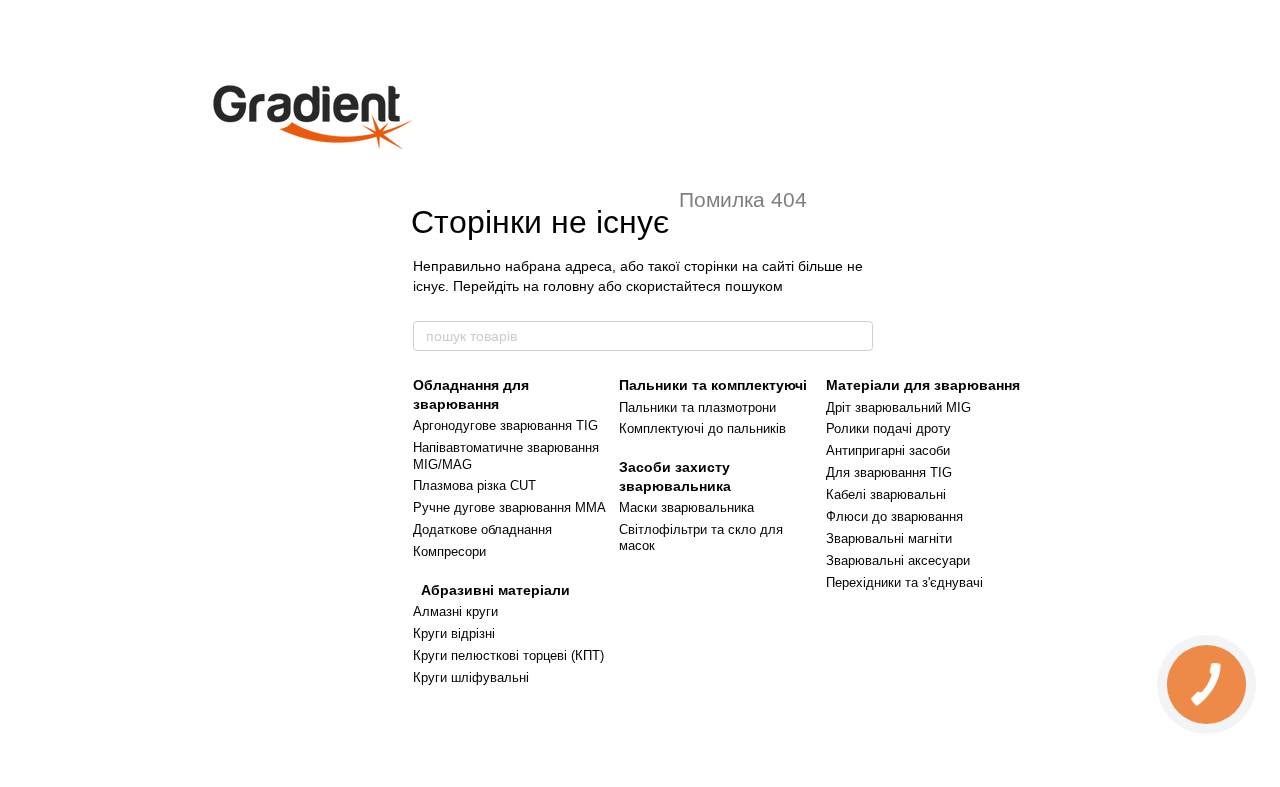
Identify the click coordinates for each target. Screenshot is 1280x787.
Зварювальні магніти (889, 538)
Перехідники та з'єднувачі (904, 582)
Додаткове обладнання (482, 529)
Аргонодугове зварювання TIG (505, 425)
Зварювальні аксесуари (898, 560)
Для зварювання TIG (889, 472)
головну (568, 286)
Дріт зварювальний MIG (898, 407)
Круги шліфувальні (471, 677)
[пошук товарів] (857, 336)
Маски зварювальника (686, 507)
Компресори (449, 551)
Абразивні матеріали (491, 590)
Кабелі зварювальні (886, 494)
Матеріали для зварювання (923, 385)
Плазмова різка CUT (474, 485)
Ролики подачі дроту (888, 428)
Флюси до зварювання (894, 516)
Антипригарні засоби (888, 450)
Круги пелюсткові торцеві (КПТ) (508, 655)
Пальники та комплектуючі (713, 385)
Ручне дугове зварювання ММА (509, 507)
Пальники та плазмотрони (697, 407)
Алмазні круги (455, 611)
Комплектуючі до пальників (702, 428)
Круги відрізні (454, 633)
